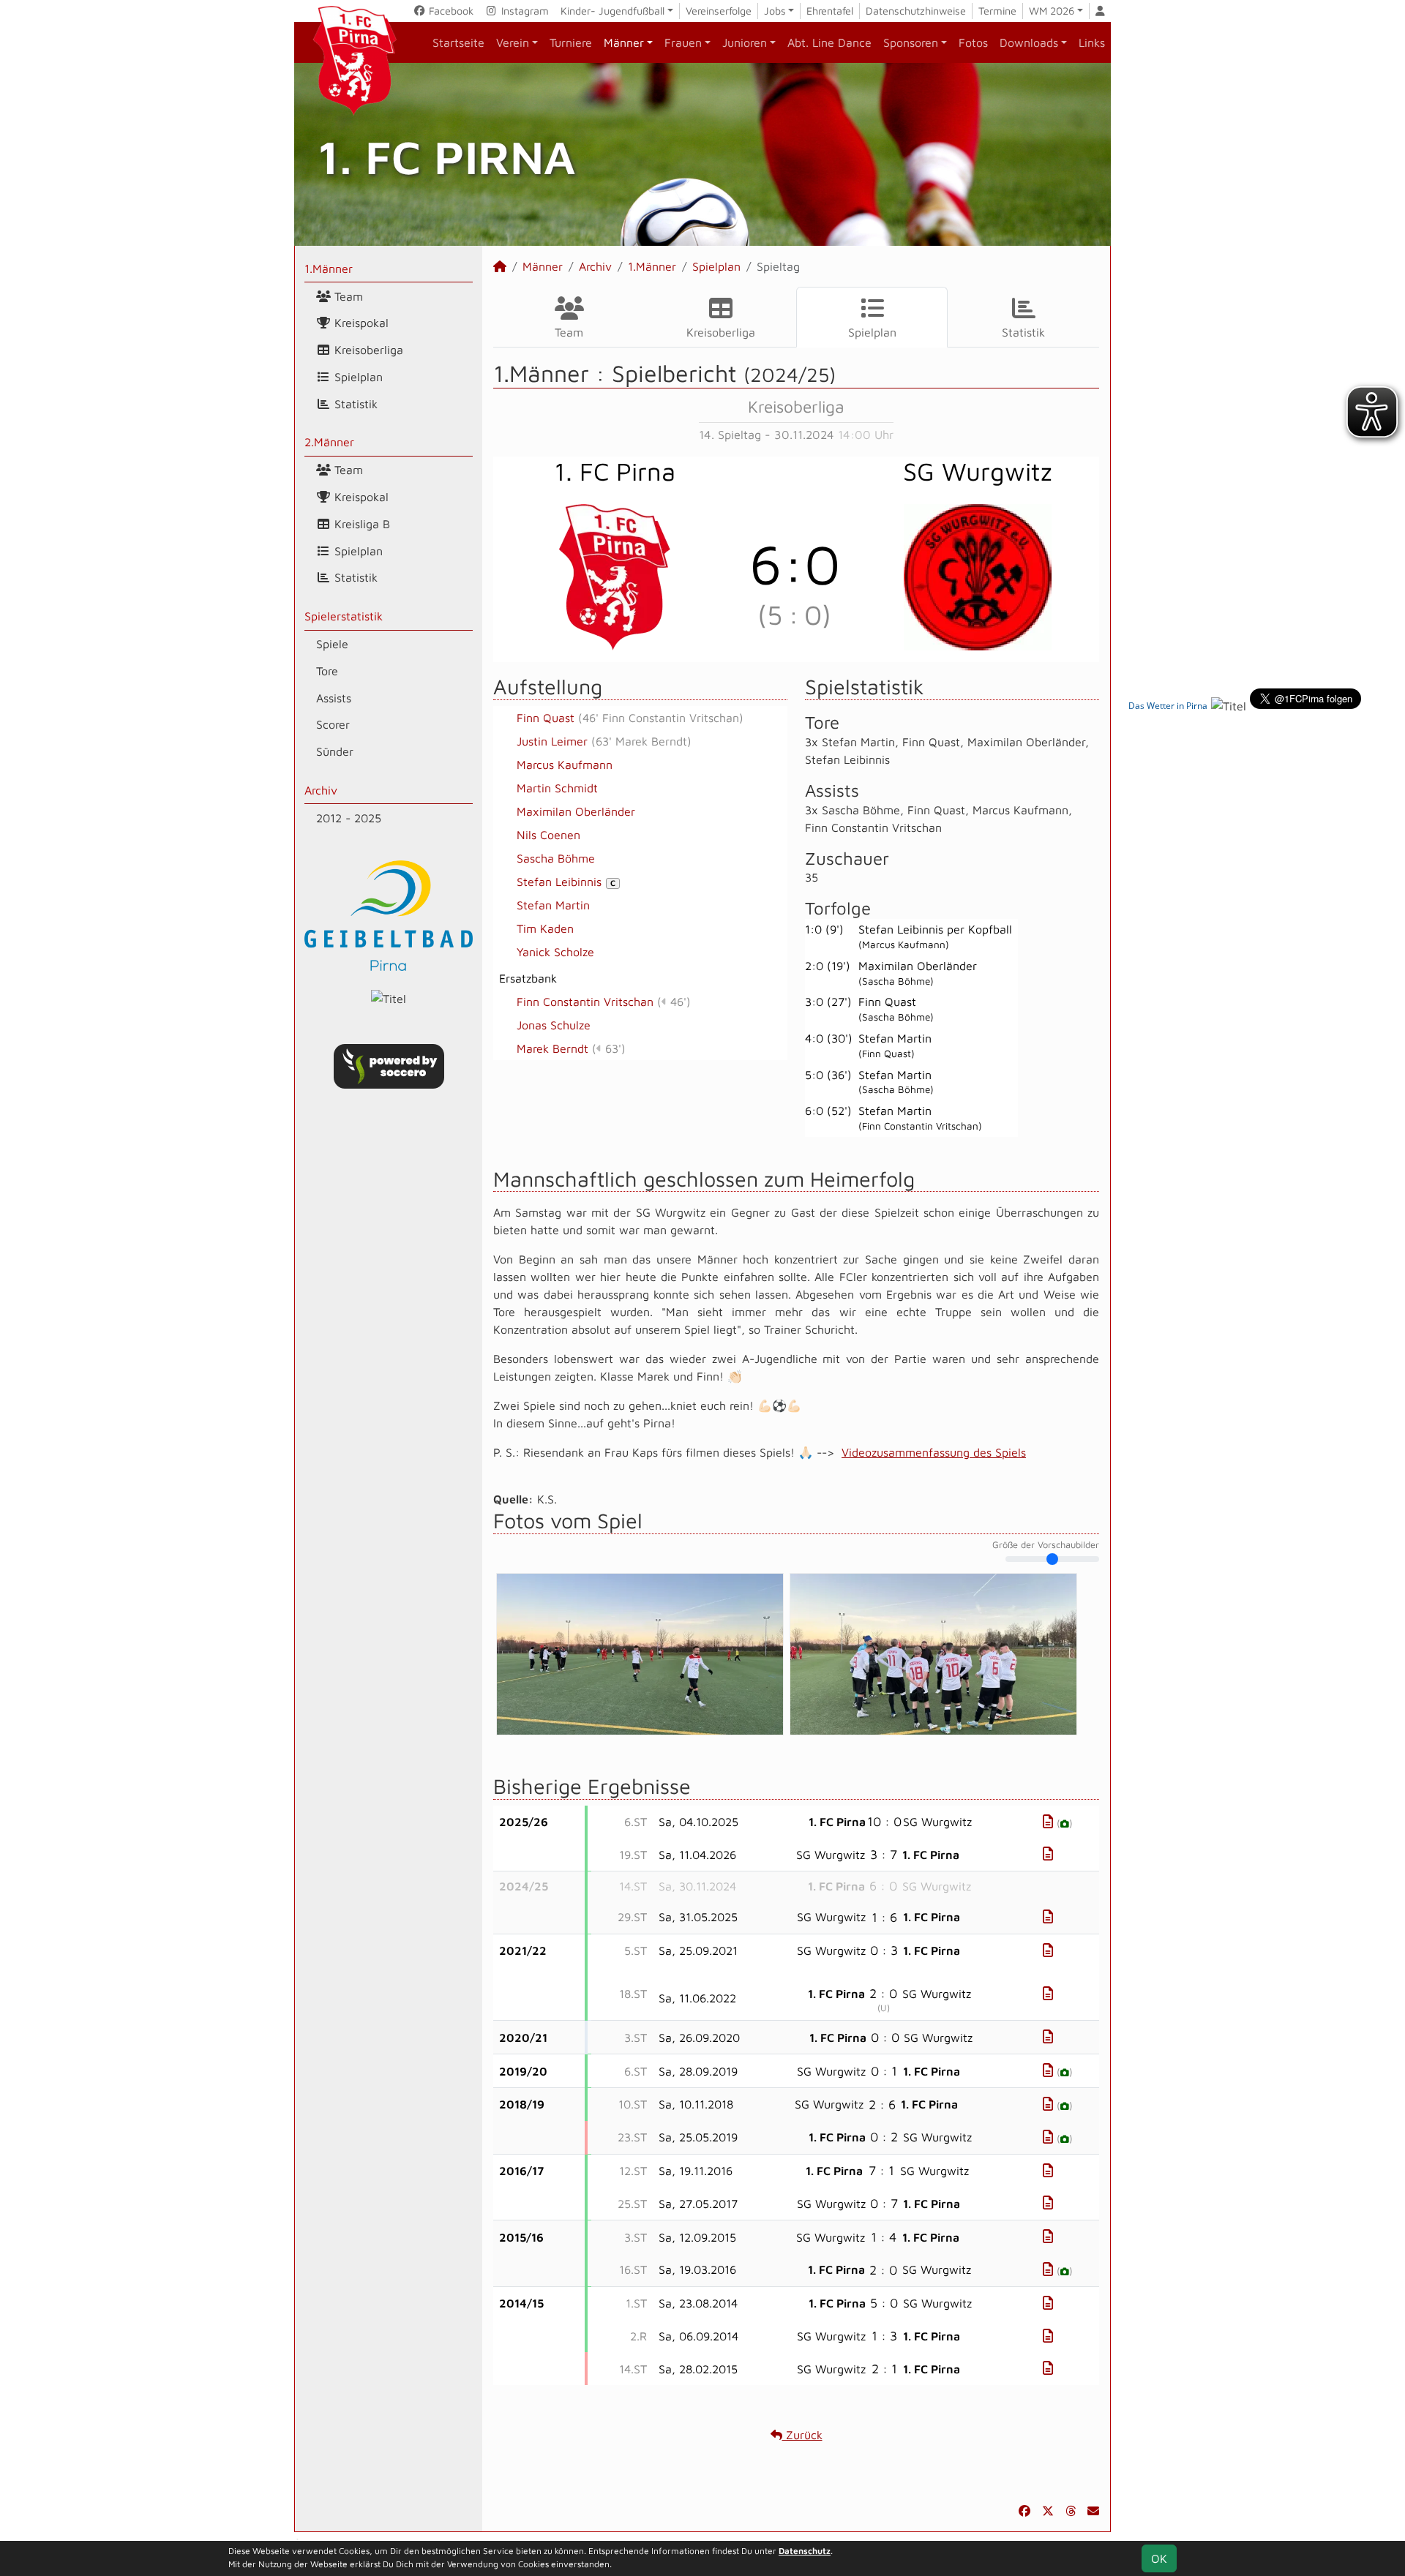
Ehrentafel (830, 11)
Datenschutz (805, 2551)
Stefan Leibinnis (566, 882)
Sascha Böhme (556, 858)
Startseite (458, 42)
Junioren (745, 42)
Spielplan (357, 377)
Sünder (335, 751)
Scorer (333, 724)
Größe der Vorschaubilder (1046, 1545)
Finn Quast (546, 718)
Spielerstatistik (344, 616)
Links (1092, 42)
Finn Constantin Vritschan (585, 1002)
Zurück (802, 2435)
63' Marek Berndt (641, 741)
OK (1159, 2558)
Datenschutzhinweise (916, 11)
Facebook (450, 11)
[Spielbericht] (1048, 1821)
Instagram (524, 11)
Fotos (973, 42)
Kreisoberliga (367, 350)
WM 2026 (1052, 11)
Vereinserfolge (719, 11)
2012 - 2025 (349, 818)
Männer (624, 42)
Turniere (571, 42)
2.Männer (329, 442)
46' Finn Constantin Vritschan (661, 718)
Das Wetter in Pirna (1168, 706)
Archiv (321, 790)
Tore (327, 671)
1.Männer (329, 269)
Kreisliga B (360, 524)
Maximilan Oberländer (576, 811)
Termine (997, 11)
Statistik (354, 404)
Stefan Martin (553, 905)
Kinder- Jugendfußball (612, 11)
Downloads (1029, 42)
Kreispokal (360, 323)
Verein (513, 42)
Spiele (332, 644)
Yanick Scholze (555, 952)
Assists (334, 698)
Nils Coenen (548, 835)
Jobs (775, 11)
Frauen (683, 42)
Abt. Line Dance (829, 42)
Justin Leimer (552, 741)
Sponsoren (911, 42)
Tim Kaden (545, 928)
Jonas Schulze (554, 1025)
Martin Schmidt (557, 788)
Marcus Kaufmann (565, 765)
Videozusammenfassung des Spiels (934, 1452)
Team (347, 296)
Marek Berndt (552, 1048)
